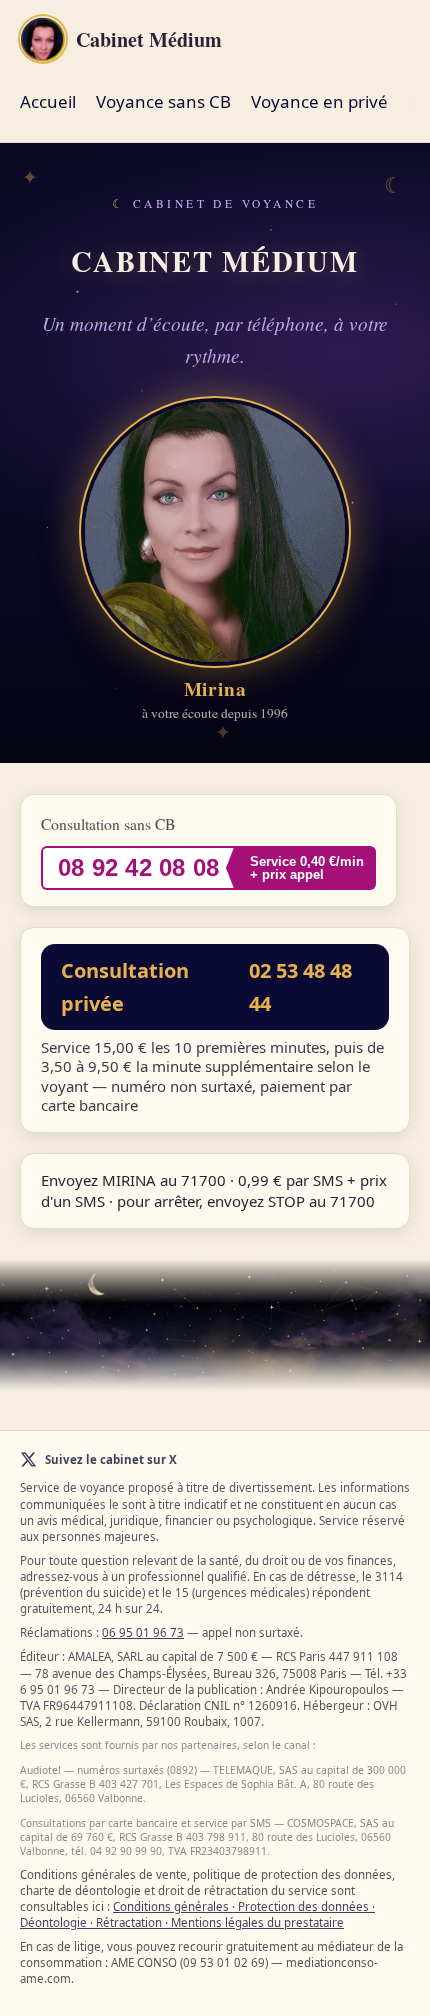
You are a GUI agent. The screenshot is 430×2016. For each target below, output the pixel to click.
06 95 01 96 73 (143, 1632)
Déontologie (53, 1922)
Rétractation (129, 1922)
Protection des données (303, 1906)
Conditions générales (171, 1906)
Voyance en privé (319, 101)
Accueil (48, 101)
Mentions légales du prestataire (257, 1922)
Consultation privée (206, 987)
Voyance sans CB (163, 101)
